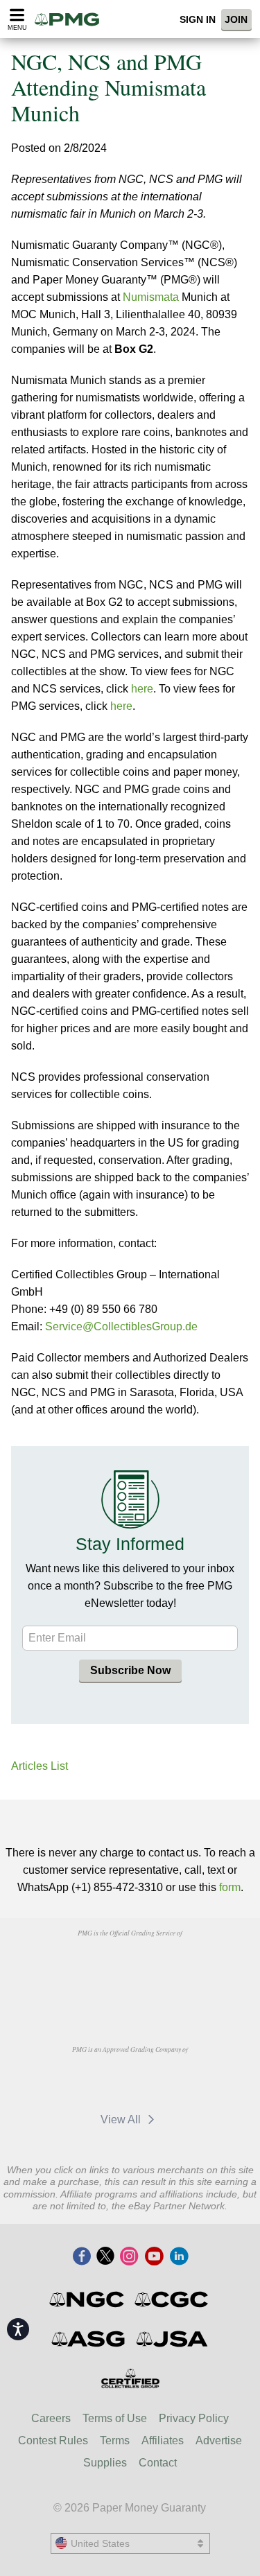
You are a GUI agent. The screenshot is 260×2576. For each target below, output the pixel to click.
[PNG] (165, 1965)
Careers (51, 2418)
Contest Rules (53, 2440)
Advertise (219, 2440)
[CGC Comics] (172, 2299)
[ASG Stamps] (89, 2339)
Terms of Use (115, 2418)
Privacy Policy (194, 2418)
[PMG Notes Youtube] (154, 2257)
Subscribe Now (130, 1670)
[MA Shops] (159, 2081)
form (230, 1887)
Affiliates (163, 2440)
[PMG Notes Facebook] (82, 2257)
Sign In (198, 19)
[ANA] (95, 1965)
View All (122, 2120)
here (142, 689)
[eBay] (94, 2081)
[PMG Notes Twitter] (105, 2257)
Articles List (40, 1766)
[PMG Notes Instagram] (129, 2257)
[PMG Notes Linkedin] (179, 2257)
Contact (158, 2463)
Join (236, 19)
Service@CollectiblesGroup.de (121, 1326)
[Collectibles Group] (130, 2378)
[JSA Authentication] (172, 2339)
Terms (115, 2440)
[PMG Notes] (71, 19)
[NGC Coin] (88, 2299)
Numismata (151, 297)
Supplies (105, 2463)
